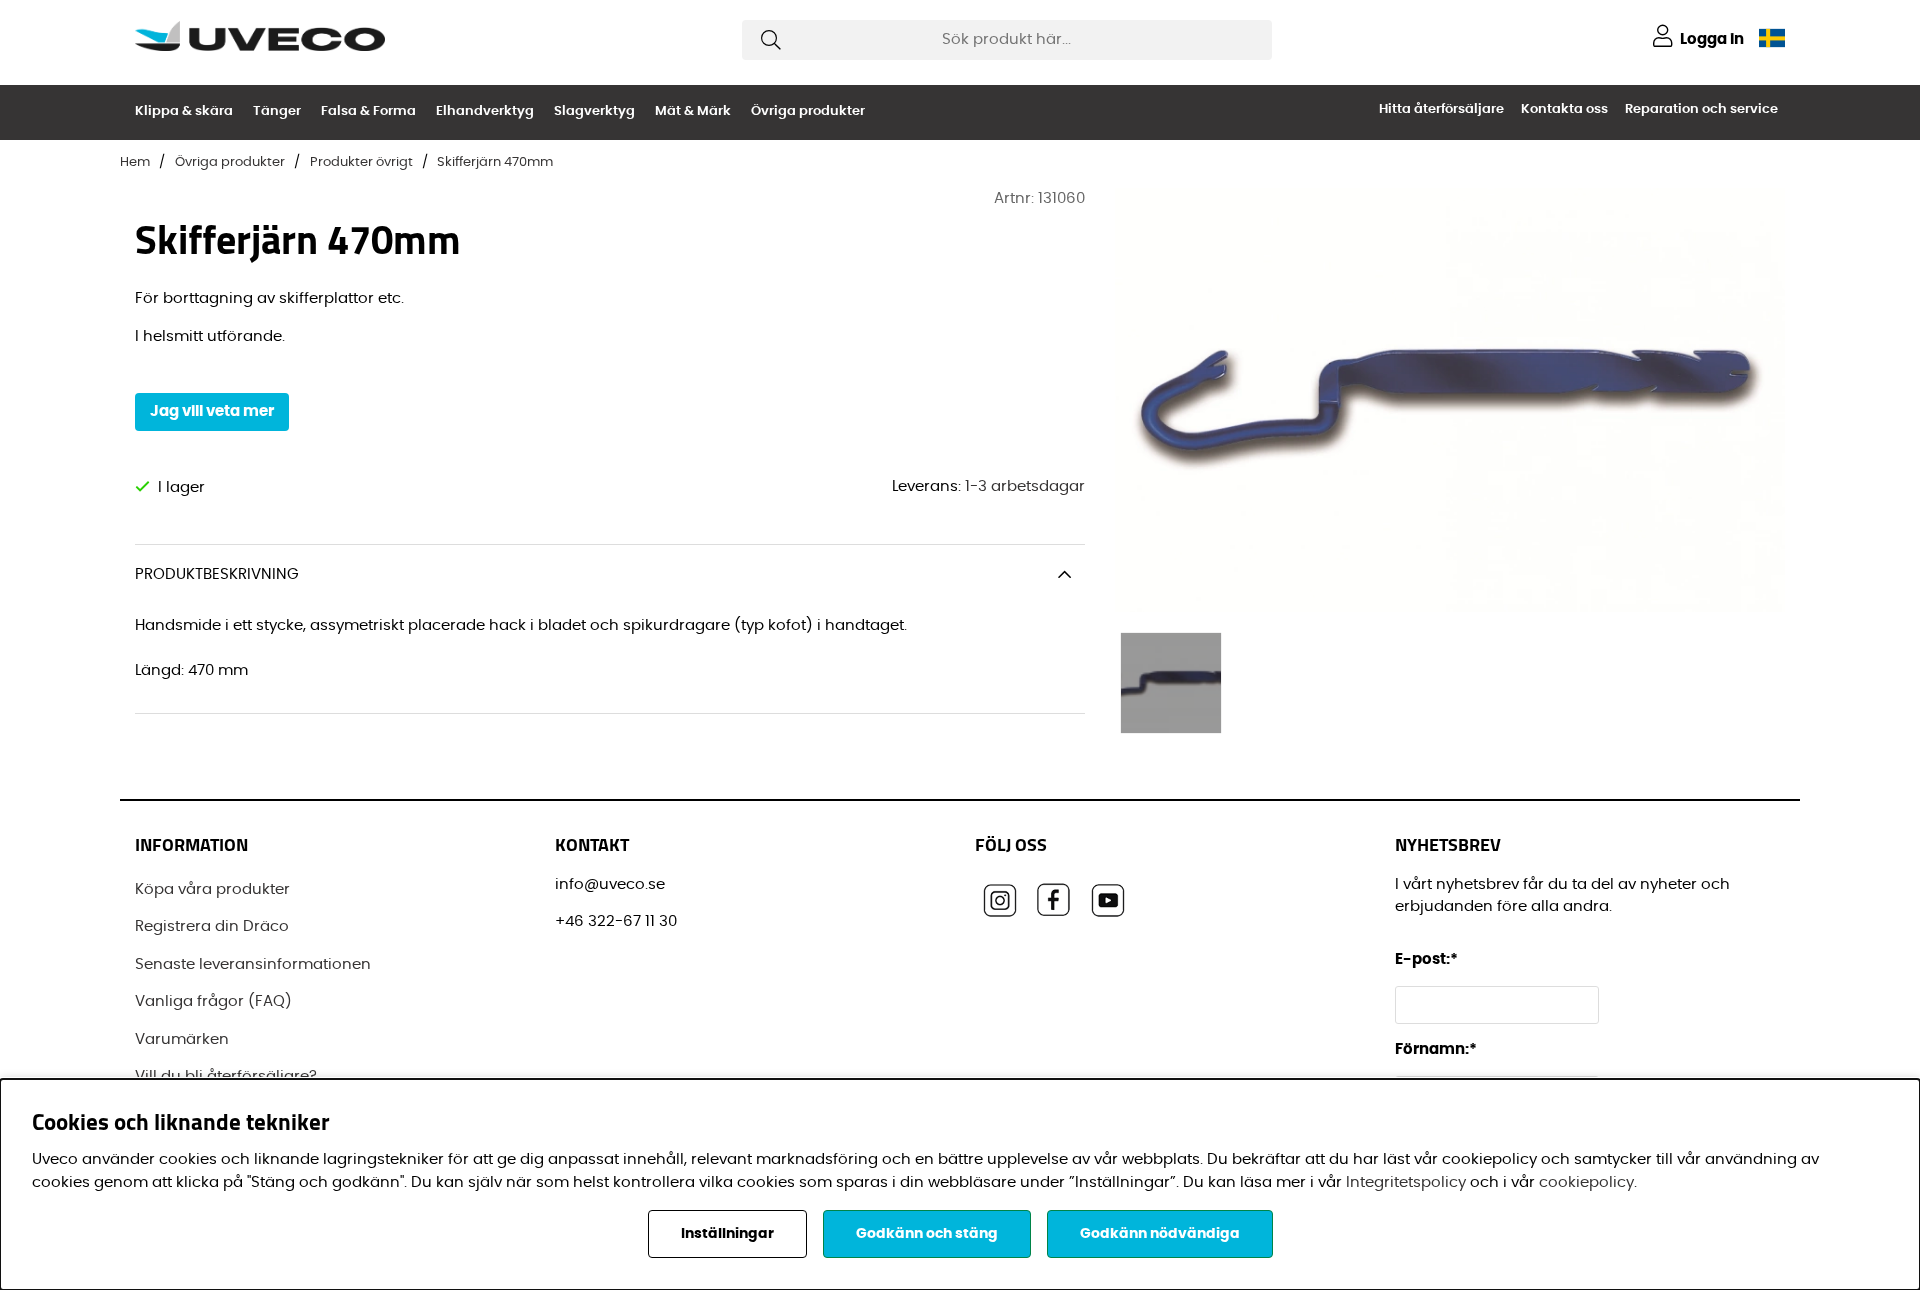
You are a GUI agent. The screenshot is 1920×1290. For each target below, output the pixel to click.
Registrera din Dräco (212, 926)
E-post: (1428, 959)
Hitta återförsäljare (1441, 109)
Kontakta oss (1564, 109)
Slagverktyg (594, 111)
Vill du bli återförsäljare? (226, 1076)
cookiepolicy (1586, 1182)
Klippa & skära (184, 111)
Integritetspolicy (1406, 1182)
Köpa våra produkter (212, 889)
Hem (135, 162)
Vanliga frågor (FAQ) (213, 1001)
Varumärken (182, 1039)
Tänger (277, 111)
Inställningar (727, 1234)
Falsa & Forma (368, 111)
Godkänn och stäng (927, 1234)
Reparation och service (1701, 109)
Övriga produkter (808, 111)
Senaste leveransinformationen (253, 964)
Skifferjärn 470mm (495, 162)
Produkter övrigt (361, 162)
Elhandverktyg (485, 111)
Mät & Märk (693, 111)
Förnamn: (1436, 1049)
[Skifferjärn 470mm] (1171, 683)
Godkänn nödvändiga (1160, 1234)
